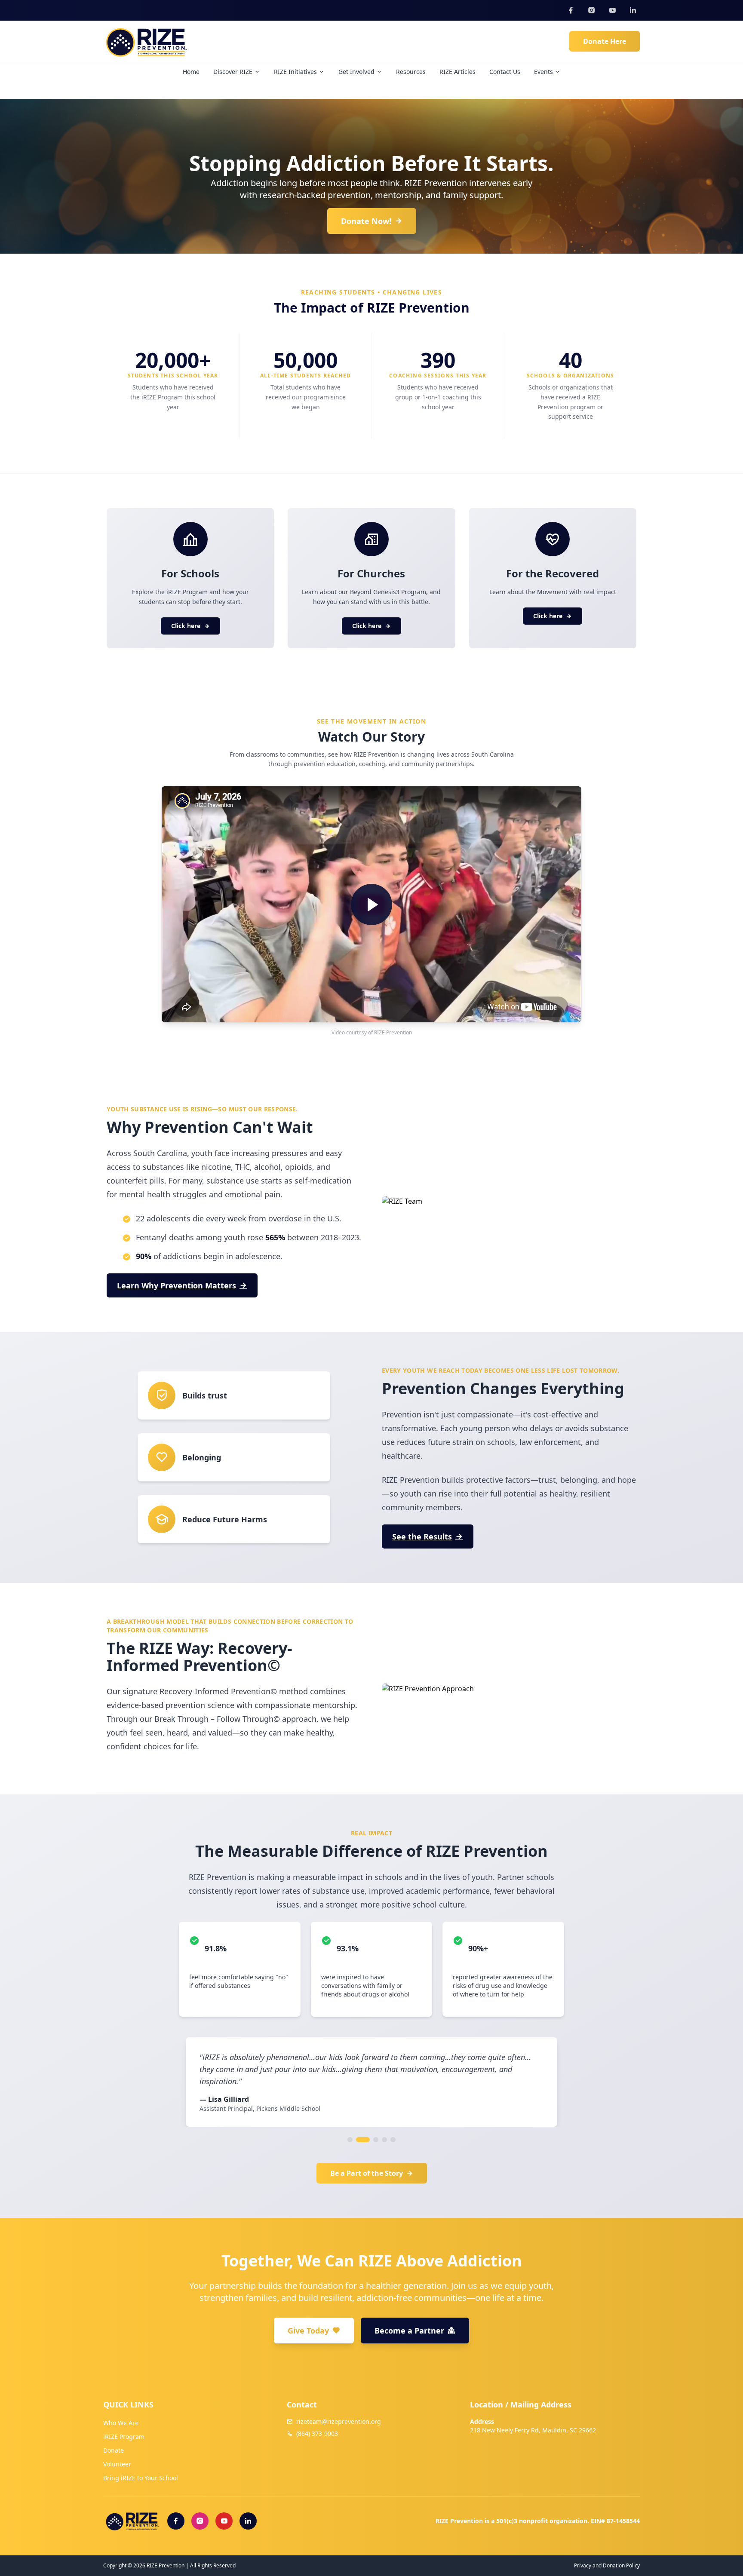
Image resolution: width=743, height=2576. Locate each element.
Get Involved (356, 72)
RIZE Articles (457, 72)
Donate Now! (366, 221)
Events (543, 72)
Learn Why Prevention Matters (177, 1285)
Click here (186, 626)
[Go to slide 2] (359, 2140)
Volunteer (117, 2464)
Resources (411, 72)
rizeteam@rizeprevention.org (339, 2421)
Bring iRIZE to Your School (141, 2478)
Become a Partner (409, 2331)
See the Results (422, 1536)
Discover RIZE (233, 72)
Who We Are (121, 2423)
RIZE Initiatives (295, 72)
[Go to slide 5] (393, 2140)
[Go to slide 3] (371, 2140)
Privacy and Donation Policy (607, 2566)
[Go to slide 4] (384, 2140)
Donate (114, 2450)
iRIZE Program (124, 2436)
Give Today (308, 2331)
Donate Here (605, 41)
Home (191, 72)
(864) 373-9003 (317, 2433)
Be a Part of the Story (367, 2173)
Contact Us (505, 72)
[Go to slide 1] (350, 2140)
